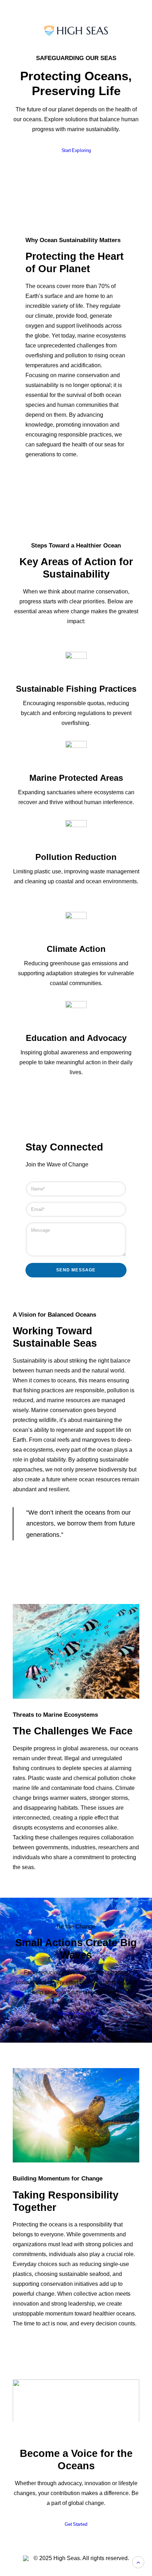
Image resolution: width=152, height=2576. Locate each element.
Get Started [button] (76, 2524)
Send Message (76, 1270)
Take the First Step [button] (76, 2014)
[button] (76, 2411)
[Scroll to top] (138, 2562)
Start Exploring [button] (76, 151)
